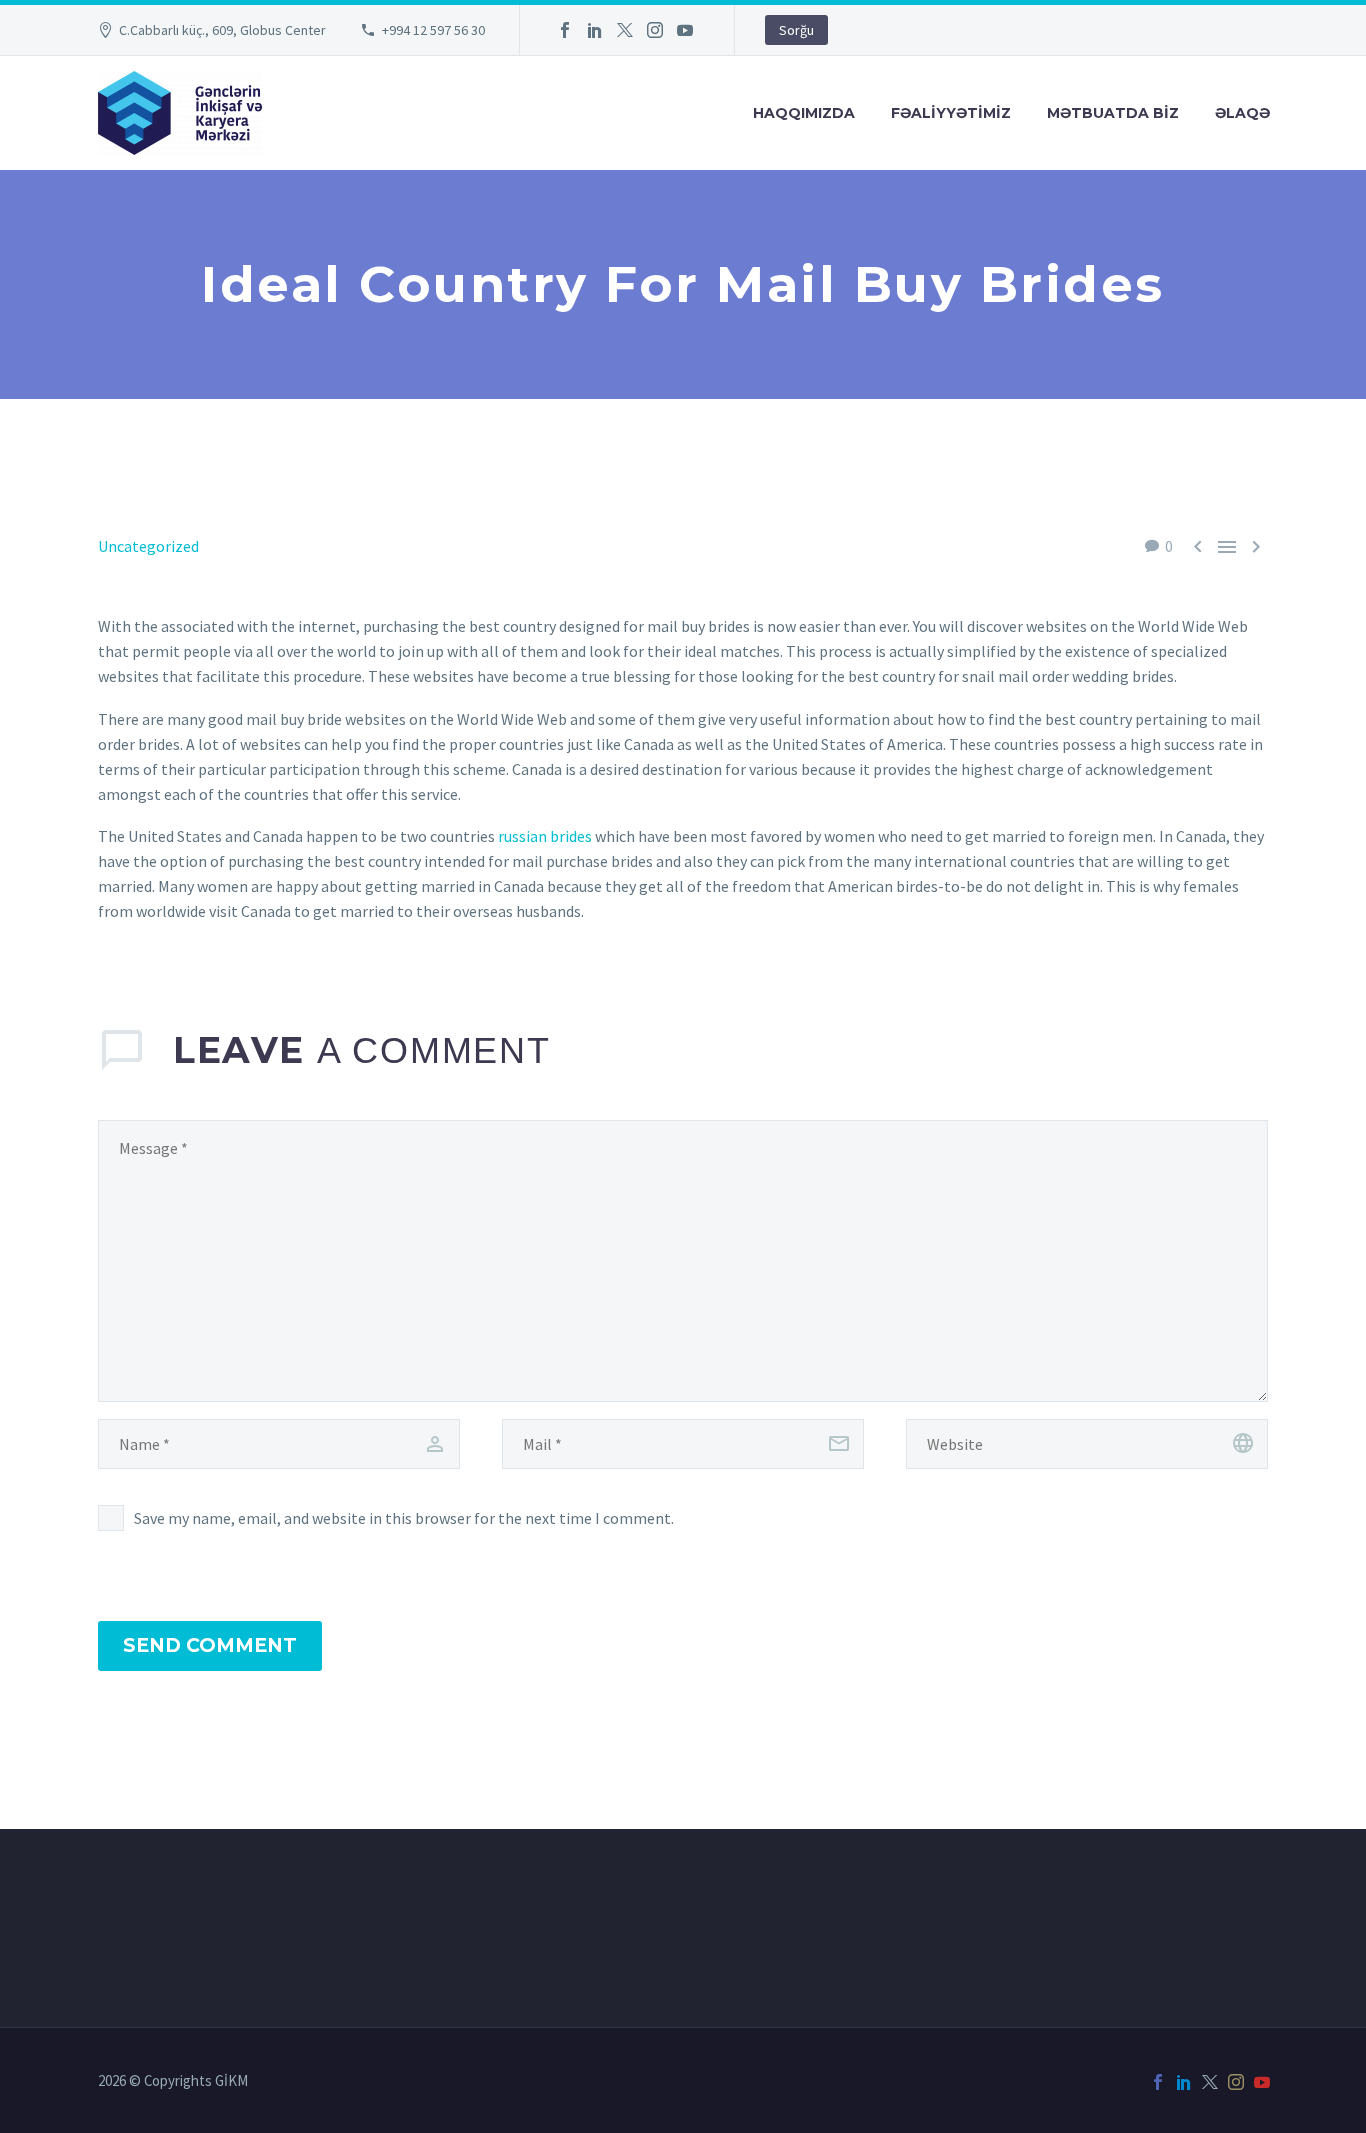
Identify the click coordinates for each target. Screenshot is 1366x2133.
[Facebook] (565, 30)
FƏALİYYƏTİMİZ (951, 113)
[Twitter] (625, 30)
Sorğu (796, 30)
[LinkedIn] (595, 30)
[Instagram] (655, 30)
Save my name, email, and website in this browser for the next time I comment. (404, 1518)
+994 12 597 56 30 (433, 30)
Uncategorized (148, 546)
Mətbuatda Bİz (1113, 113)
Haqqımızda (804, 113)
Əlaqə (1242, 113)
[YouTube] (685, 30)
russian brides (545, 836)
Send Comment (210, 1645)
